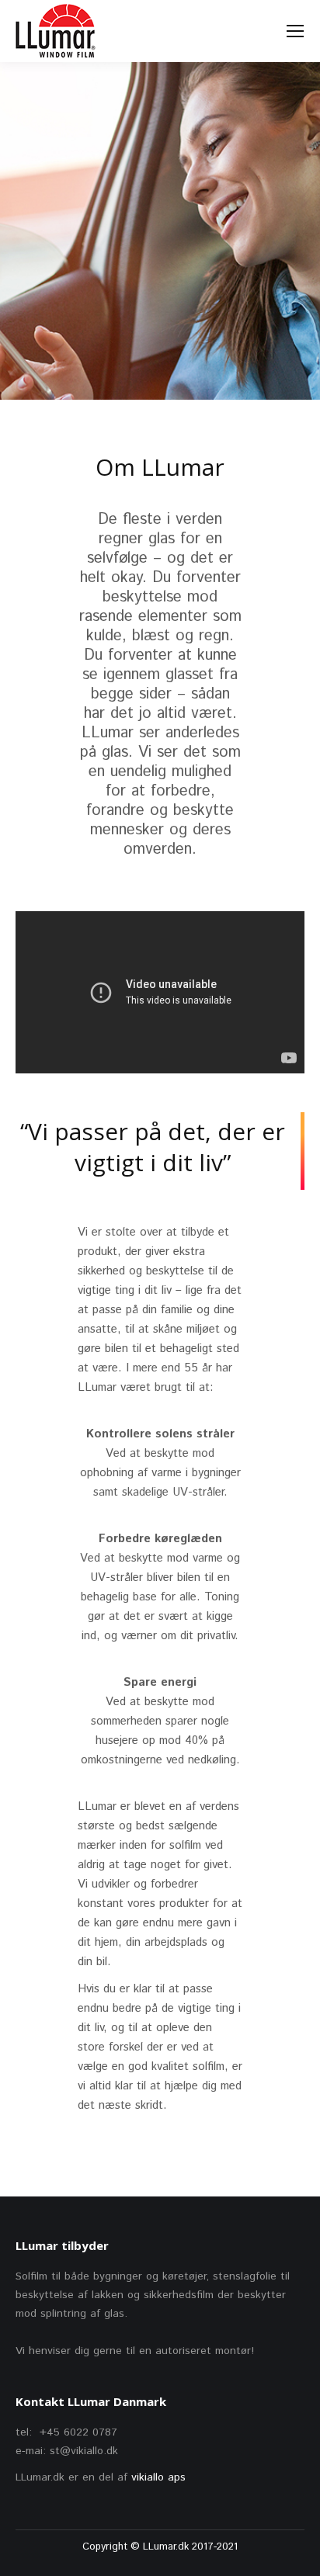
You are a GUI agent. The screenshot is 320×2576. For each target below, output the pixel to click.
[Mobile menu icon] (295, 31)
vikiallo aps (158, 2477)
